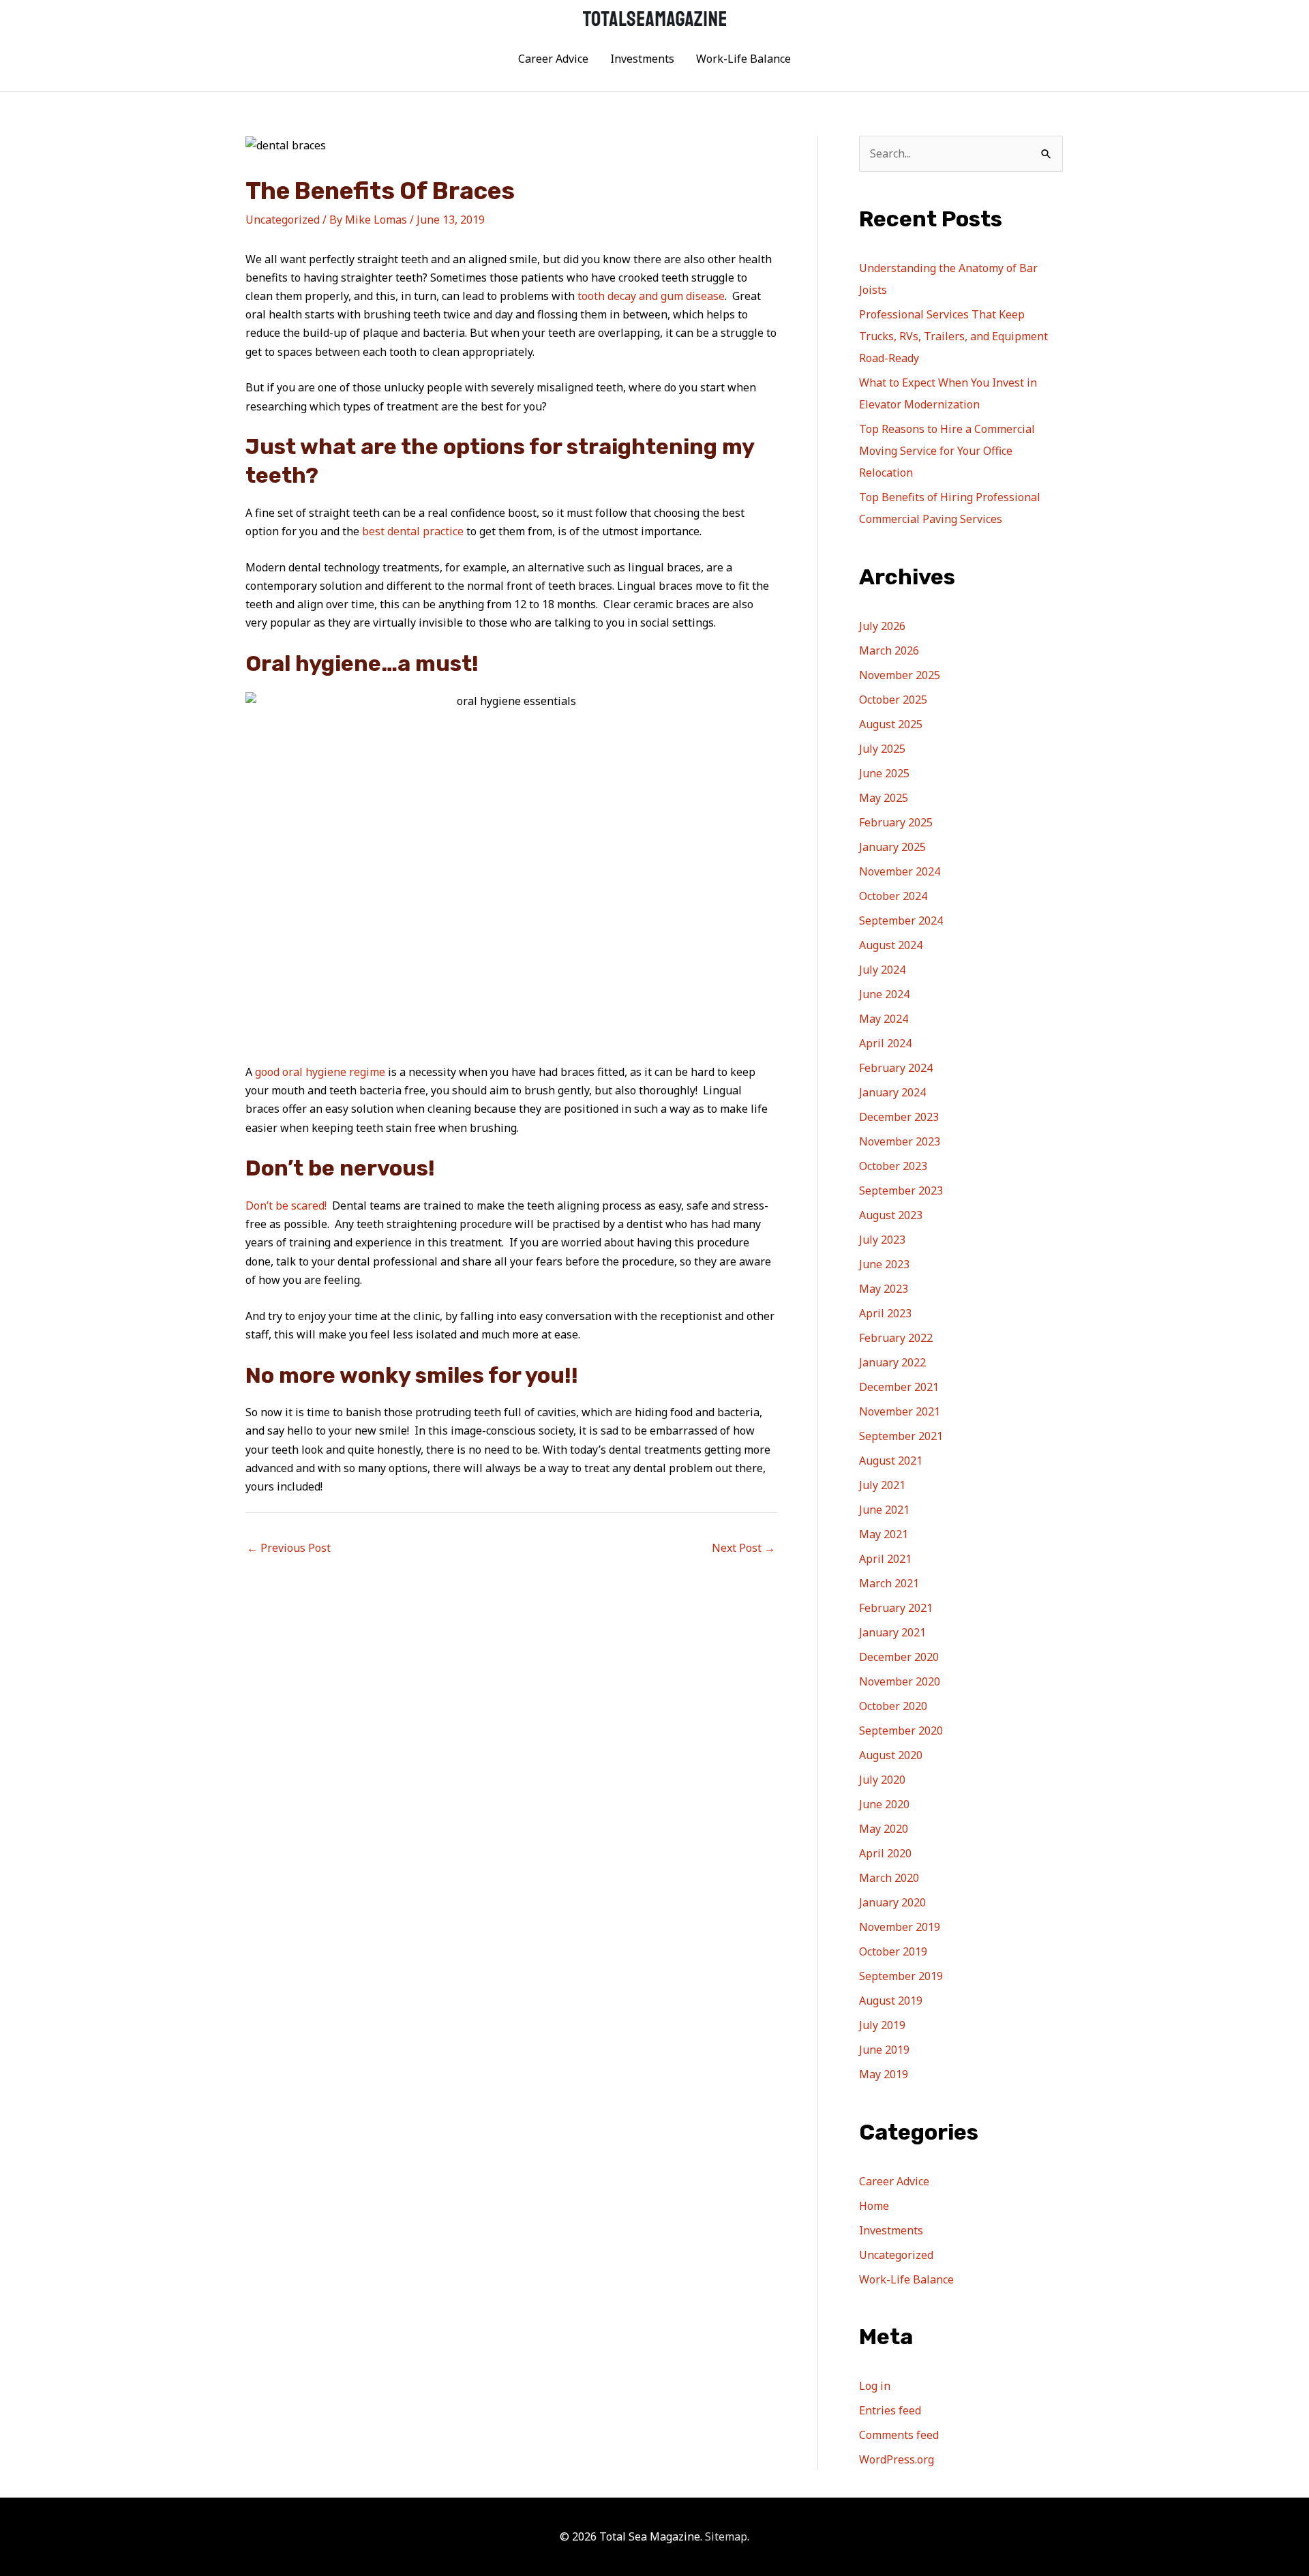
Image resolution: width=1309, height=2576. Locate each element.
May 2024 (884, 1019)
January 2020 (892, 1902)
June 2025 (884, 773)
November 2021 (900, 1411)
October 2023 (893, 1166)
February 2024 (896, 1068)
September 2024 (901, 920)
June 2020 (884, 1804)
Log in (875, 2386)
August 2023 (891, 1215)
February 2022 (896, 1338)
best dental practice (411, 531)
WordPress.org (897, 2459)
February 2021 (896, 1608)
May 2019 (884, 2074)
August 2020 (891, 1755)
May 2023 (884, 1289)
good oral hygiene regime (320, 1072)
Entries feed (890, 2410)
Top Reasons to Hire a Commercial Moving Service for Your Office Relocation (947, 451)
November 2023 (900, 1141)
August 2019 (891, 2001)
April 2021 (885, 1559)
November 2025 (900, 675)
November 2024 (900, 871)
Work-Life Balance (743, 59)
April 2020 (885, 1853)
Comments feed (899, 2435)
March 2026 (889, 650)
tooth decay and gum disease (651, 296)
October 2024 (893, 896)
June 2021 (884, 1510)
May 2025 (884, 798)
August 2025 (891, 724)
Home (874, 2206)
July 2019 (882, 2025)
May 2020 (884, 1829)
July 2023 (882, 1240)
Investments (642, 59)
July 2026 (882, 626)
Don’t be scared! (286, 1205)
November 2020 (900, 1681)
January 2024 (892, 1092)
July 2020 (882, 1780)
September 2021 (901, 1436)
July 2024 (882, 970)
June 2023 (884, 1264)
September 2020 (901, 1731)
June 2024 (884, 994)
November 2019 (900, 1927)
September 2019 (901, 1976)
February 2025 (896, 822)
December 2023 (899, 1117)
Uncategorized (283, 220)
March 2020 (889, 1878)
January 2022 (892, 1362)
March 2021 (889, 1583)
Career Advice (553, 59)
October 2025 (893, 700)
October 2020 (893, 1706)
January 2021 (892, 1632)
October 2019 (893, 1951)
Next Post (743, 1548)
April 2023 (885, 1313)
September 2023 (901, 1190)
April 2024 (885, 1043)
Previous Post (289, 1548)
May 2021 (884, 1534)
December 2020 (899, 1657)
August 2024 (891, 945)
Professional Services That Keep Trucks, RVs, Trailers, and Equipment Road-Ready (953, 336)
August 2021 (891, 1461)
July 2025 (882, 749)
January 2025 (892, 847)
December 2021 (899, 1387)
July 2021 (882, 1485)
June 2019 (884, 2050)
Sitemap (726, 2536)
